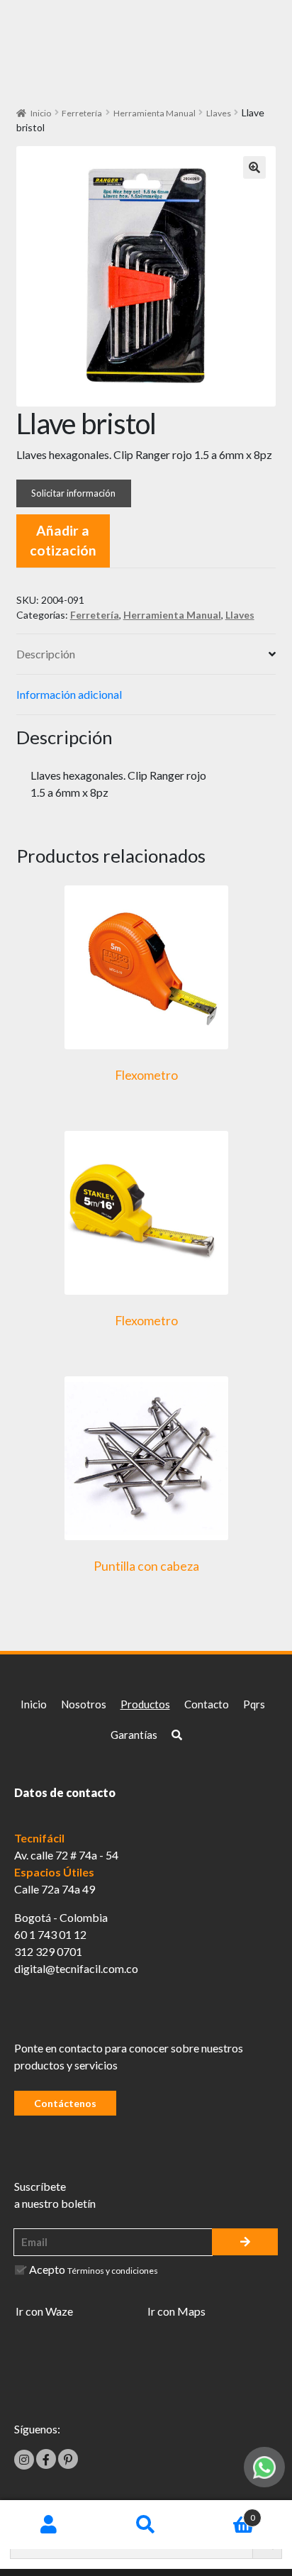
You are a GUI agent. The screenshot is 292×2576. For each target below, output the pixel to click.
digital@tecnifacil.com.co (76, 1968)
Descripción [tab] (46, 654)
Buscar (146, 2525)
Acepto (94, 2269)
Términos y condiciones (113, 2271)
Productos (145, 1704)
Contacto (207, 1704)
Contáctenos (65, 2103)
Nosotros (84, 1704)
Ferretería (82, 113)
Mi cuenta (49, 2525)
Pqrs (254, 1704)
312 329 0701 (48, 1951)
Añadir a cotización (63, 541)
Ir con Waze (44, 2311)
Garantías (134, 1735)
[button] (254, 167)
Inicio (41, 113)
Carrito (225, 2513)
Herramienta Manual (155, 113)
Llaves (219, 113)
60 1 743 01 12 (50, 1934)
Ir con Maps (176, 2311)
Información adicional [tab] (69, 694)
